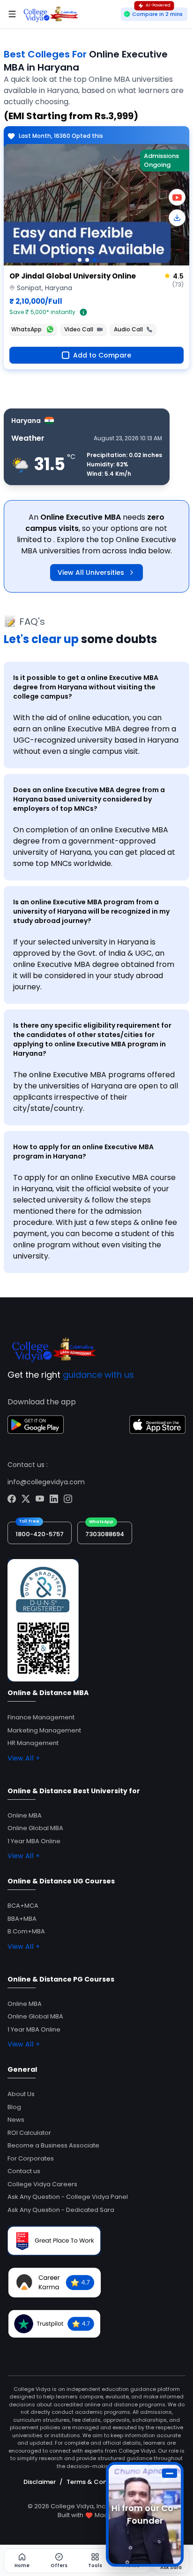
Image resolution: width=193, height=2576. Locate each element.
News (16, 2120)
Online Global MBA (35, 1828)
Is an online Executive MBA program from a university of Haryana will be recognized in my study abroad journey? (91, 911)
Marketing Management (44, 1730)
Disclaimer (40, 2482)
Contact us (24, 2171)
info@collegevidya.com (46, 1482)
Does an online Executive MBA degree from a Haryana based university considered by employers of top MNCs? (89, 799)
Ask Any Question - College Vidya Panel (68, 2197)
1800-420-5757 (40, 1534)
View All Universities (91, 572)
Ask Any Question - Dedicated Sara (61, 2210)
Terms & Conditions (97, 2482)
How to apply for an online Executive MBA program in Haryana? (83, 1152)
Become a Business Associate (53, 2145)
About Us (21, 2094)
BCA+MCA (23, 1906)
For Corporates (31, 2158)
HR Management (33, 1743)
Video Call (79, 329)
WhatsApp (26, 329)
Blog (14, 2107)
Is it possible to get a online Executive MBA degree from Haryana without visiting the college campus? (86, 687)
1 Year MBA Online (34, 1841)
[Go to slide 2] (87, 260)
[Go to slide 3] (95, 260)
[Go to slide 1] (80, 260)
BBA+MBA (22, 1919)
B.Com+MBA (26, 1931)
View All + (24, 1758)
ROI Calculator (29, 2133)
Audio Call (128, 329)
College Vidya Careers (42, 2184)
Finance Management (41, 1717)
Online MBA (25, 1815)
